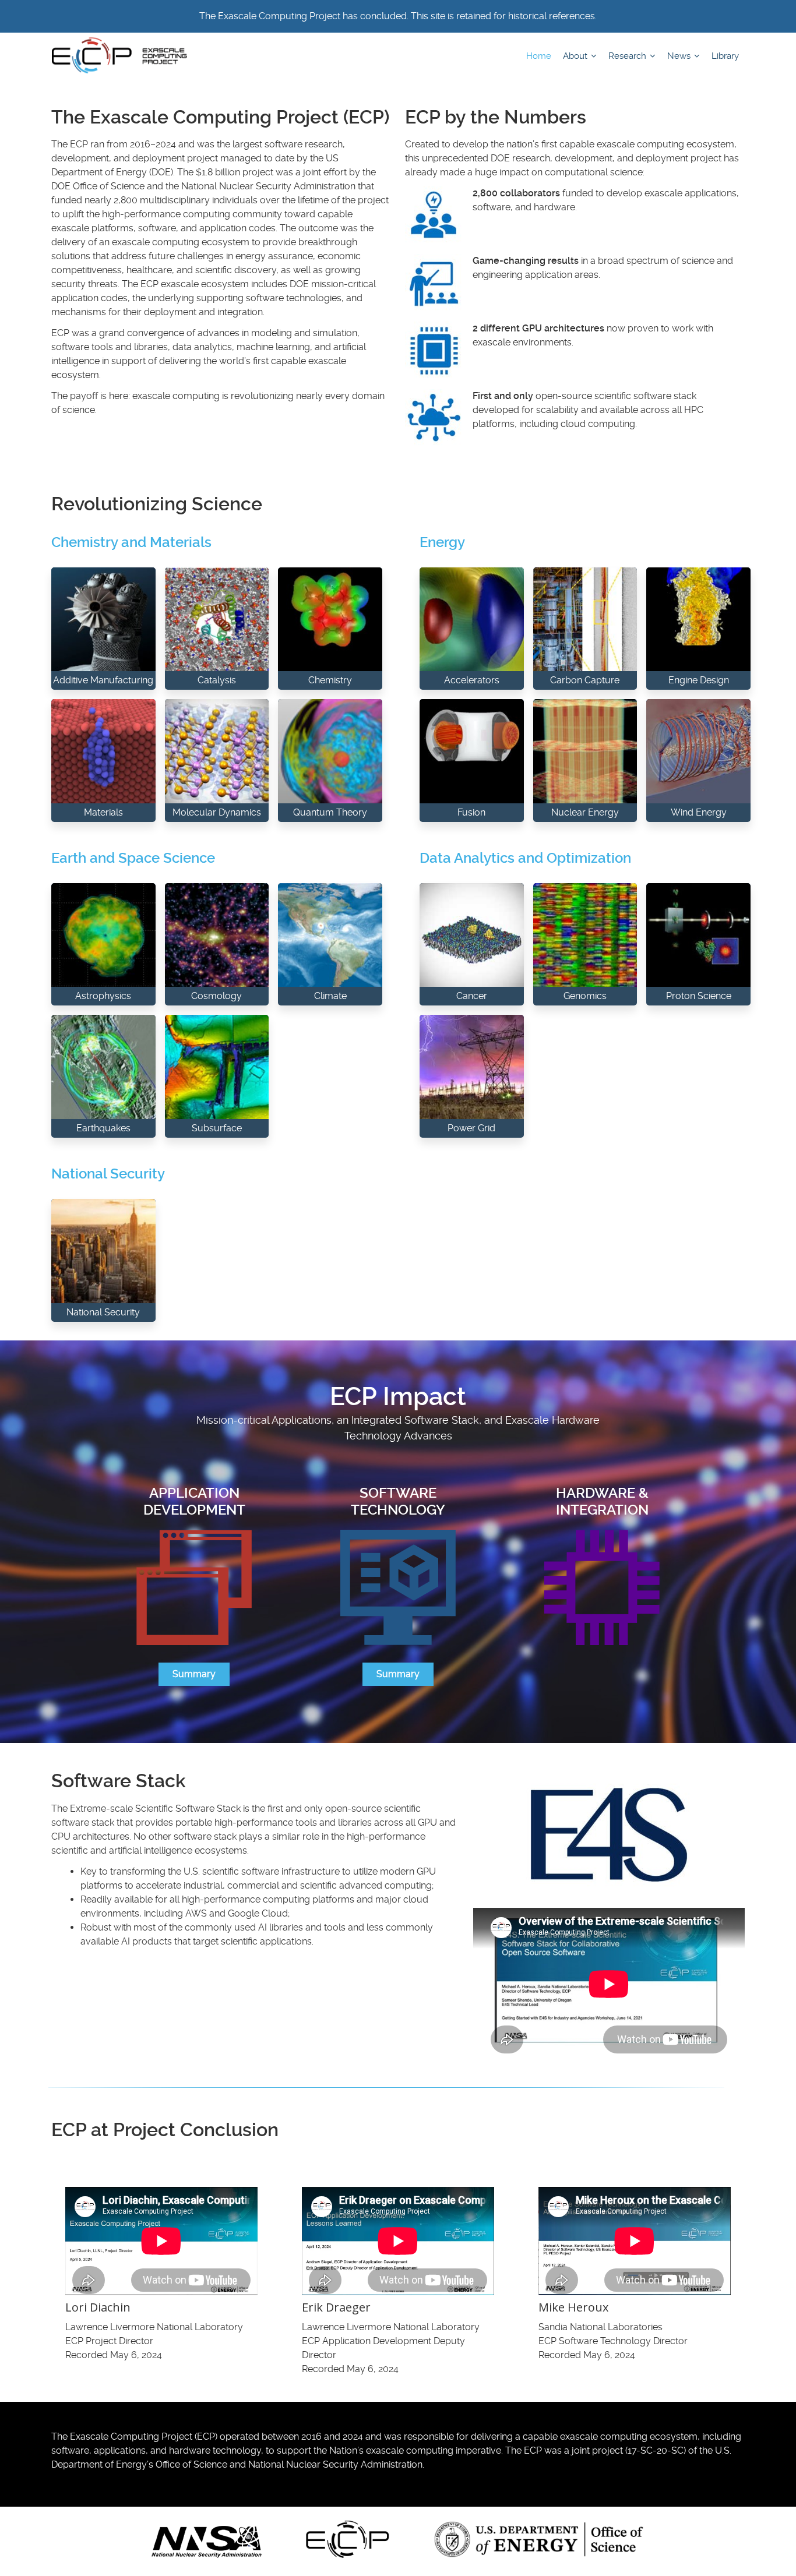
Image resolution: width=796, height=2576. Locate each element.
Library (725, 56)
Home (539, 56)
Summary (194, 1674)
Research (628, 56)
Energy (442, 542)
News (680, 56)
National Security (108, 1174)
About (576, 56)
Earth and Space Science (133, 858)
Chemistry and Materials (131, 542)
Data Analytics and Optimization (525, 858)
